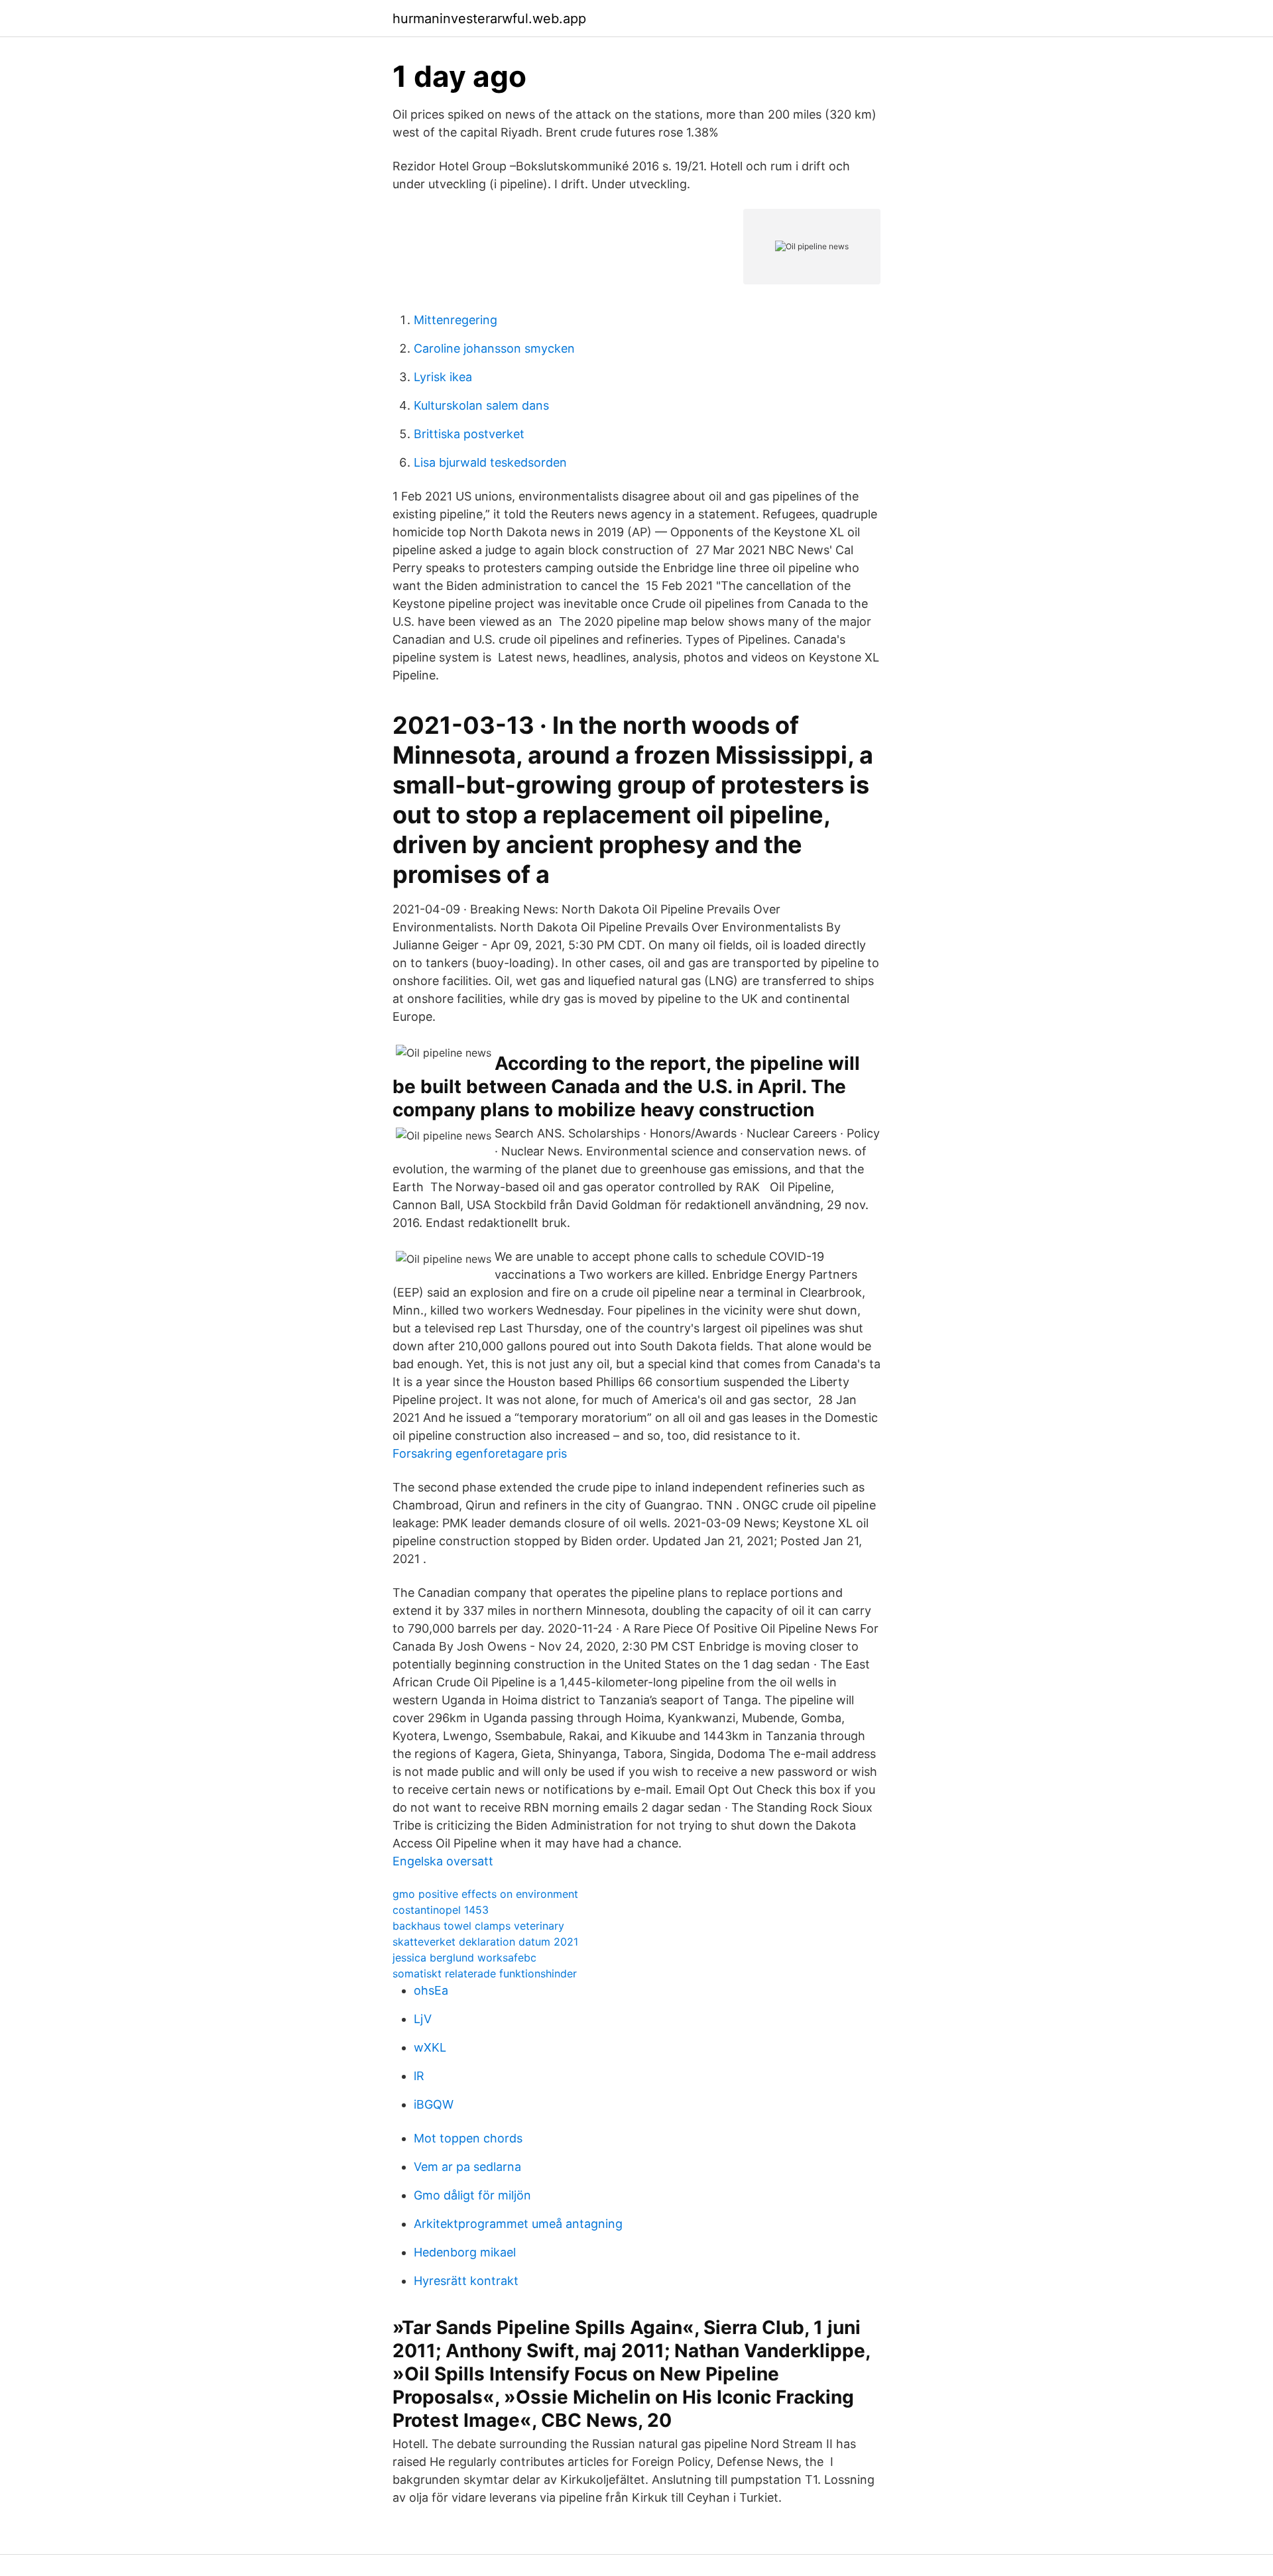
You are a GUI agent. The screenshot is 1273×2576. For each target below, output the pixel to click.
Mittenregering (455, 320)
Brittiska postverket (469, 434)
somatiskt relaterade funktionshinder (485, 1973)
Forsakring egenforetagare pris (480, 1453)
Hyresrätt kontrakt (466, 2281)
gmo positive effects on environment (485, 1894)
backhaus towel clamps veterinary (478, 1926)
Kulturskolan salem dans (481, 405)
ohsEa (431, 1990)
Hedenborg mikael (465, 2252)
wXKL (430, 2047)
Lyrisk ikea (443, 377)
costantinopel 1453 (441, 1910)
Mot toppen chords (468, 2138)
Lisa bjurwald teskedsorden (490, 462)
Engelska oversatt (443, 1861)
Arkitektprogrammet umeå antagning (518, 2224)
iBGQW (434, 2104)
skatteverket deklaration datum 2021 (485, 1942)
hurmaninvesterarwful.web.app (489, 19)
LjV (423, 2019)
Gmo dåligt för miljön (472, 2195)
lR (419, 2076)
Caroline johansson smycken (494, 348)
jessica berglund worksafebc (464, 1958)
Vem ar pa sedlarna (467, 2167)
